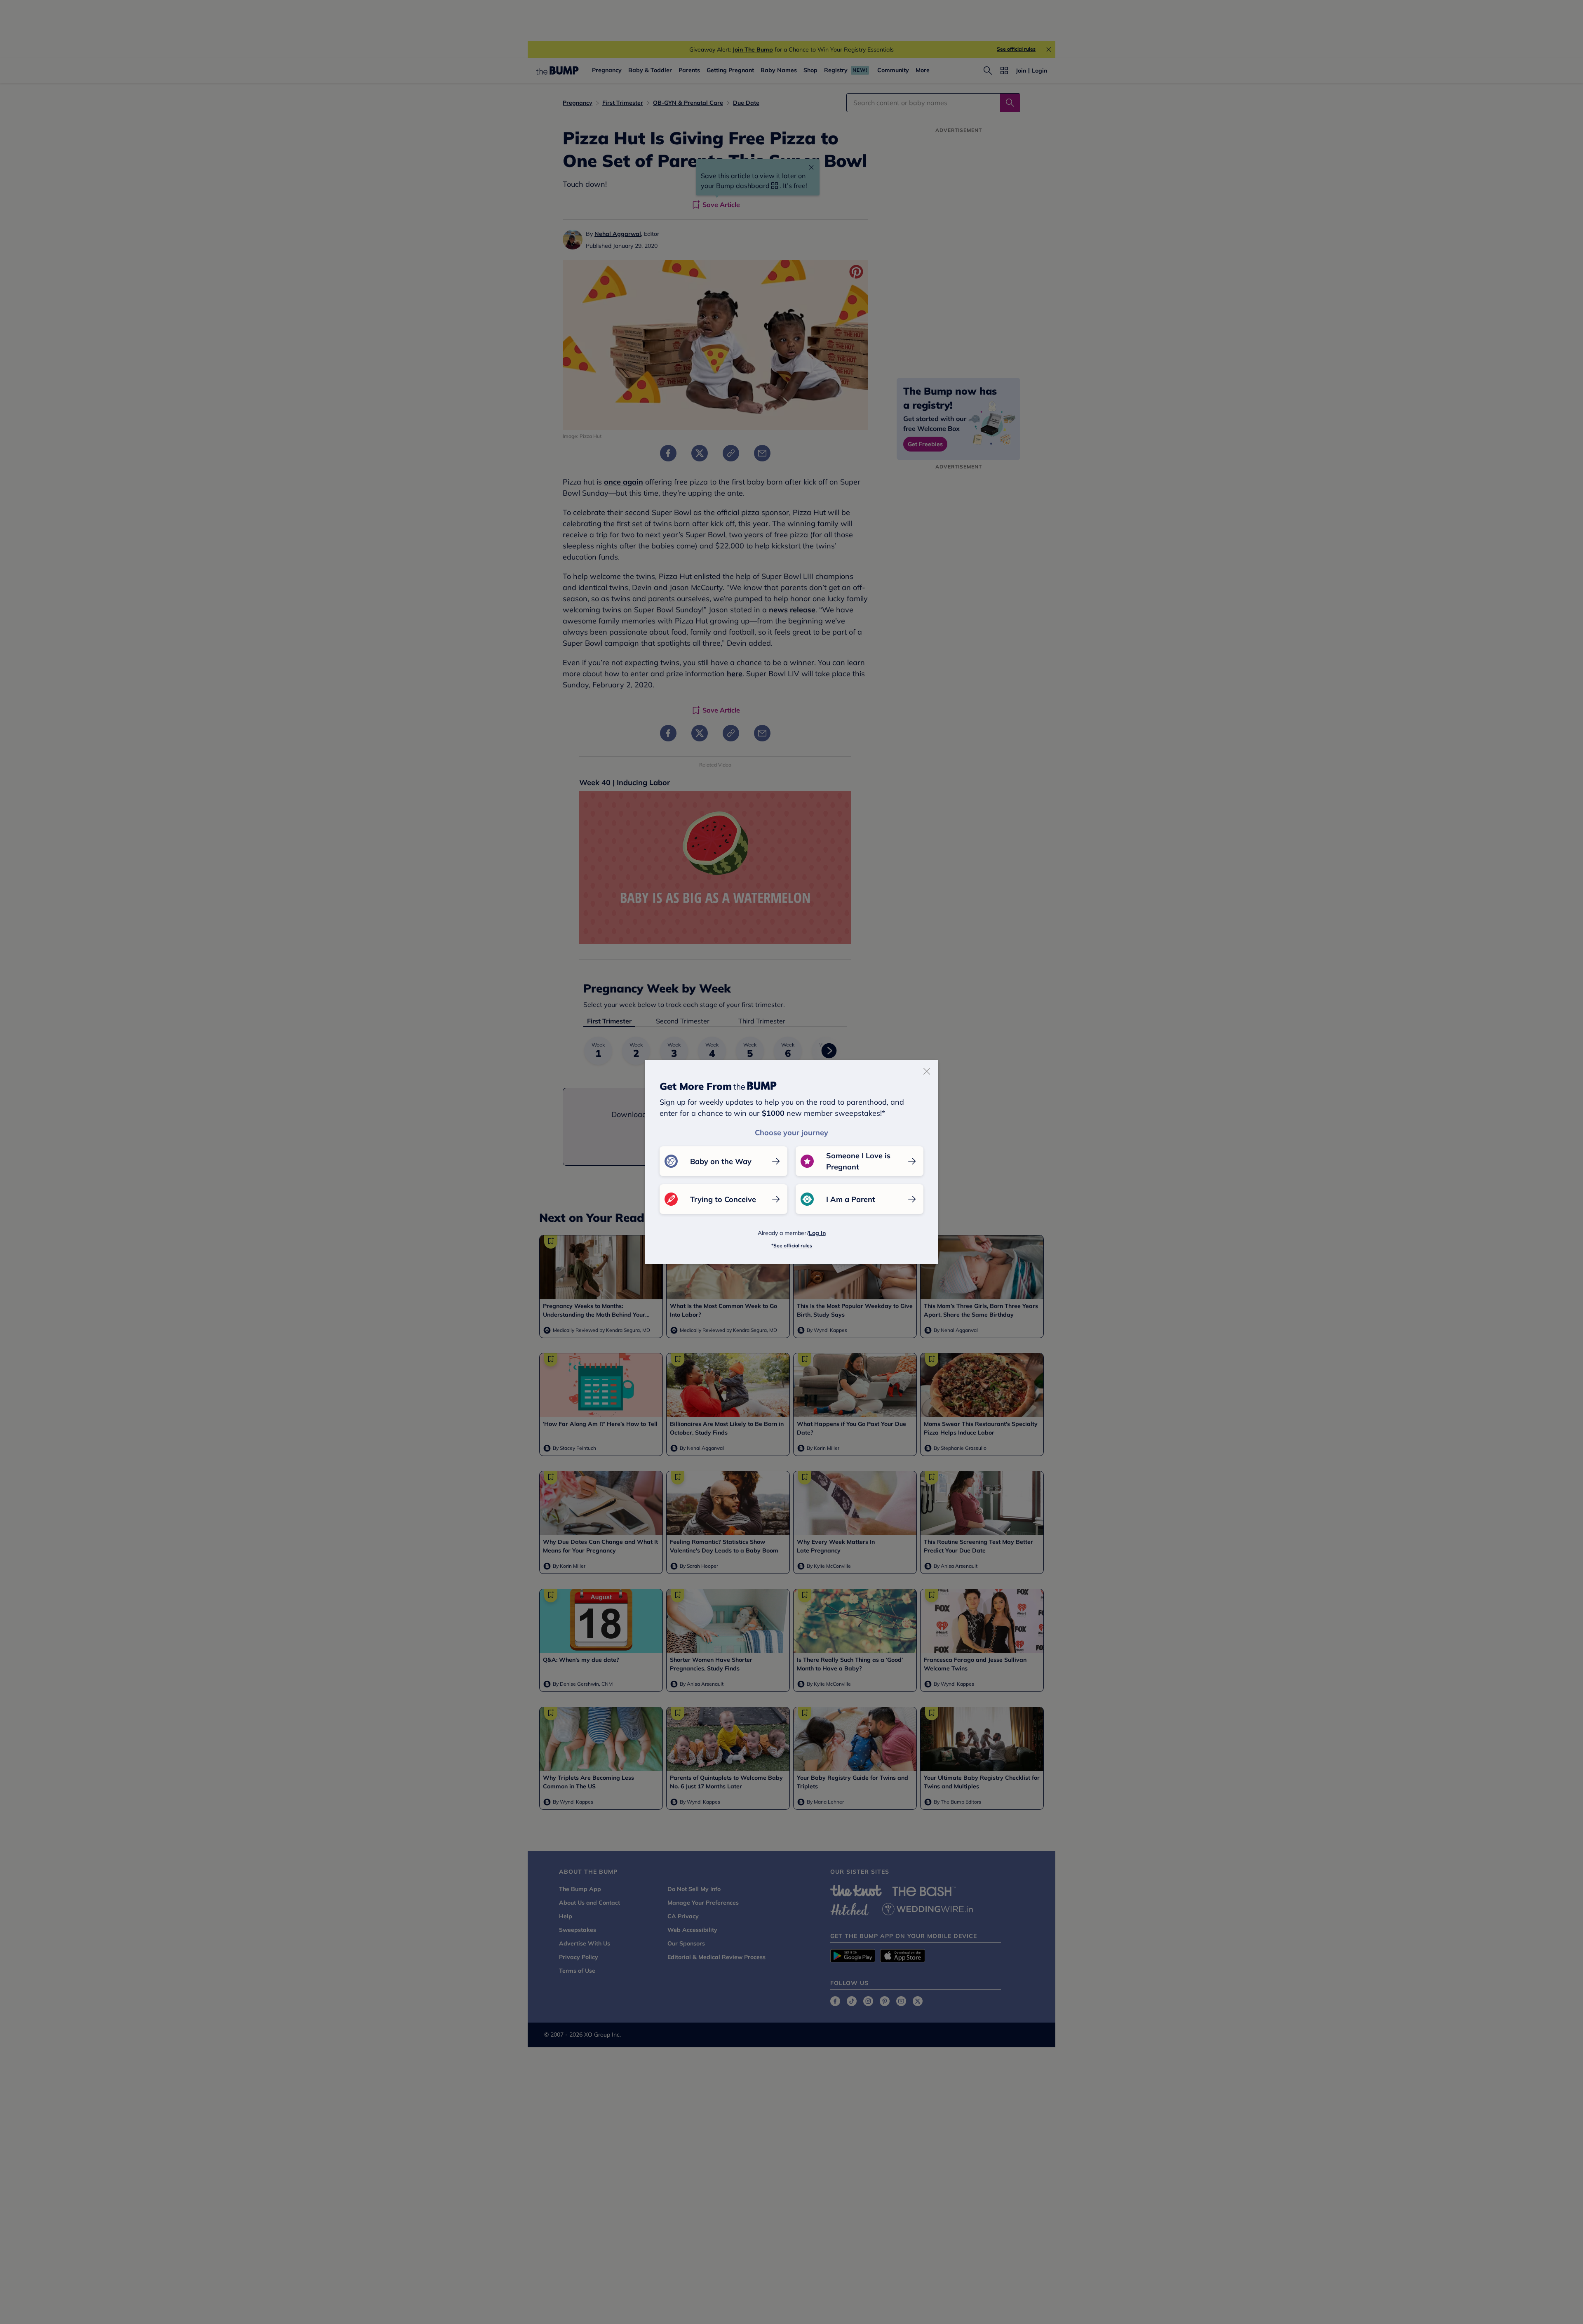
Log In (817, 1233)
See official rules (793, 1246)
